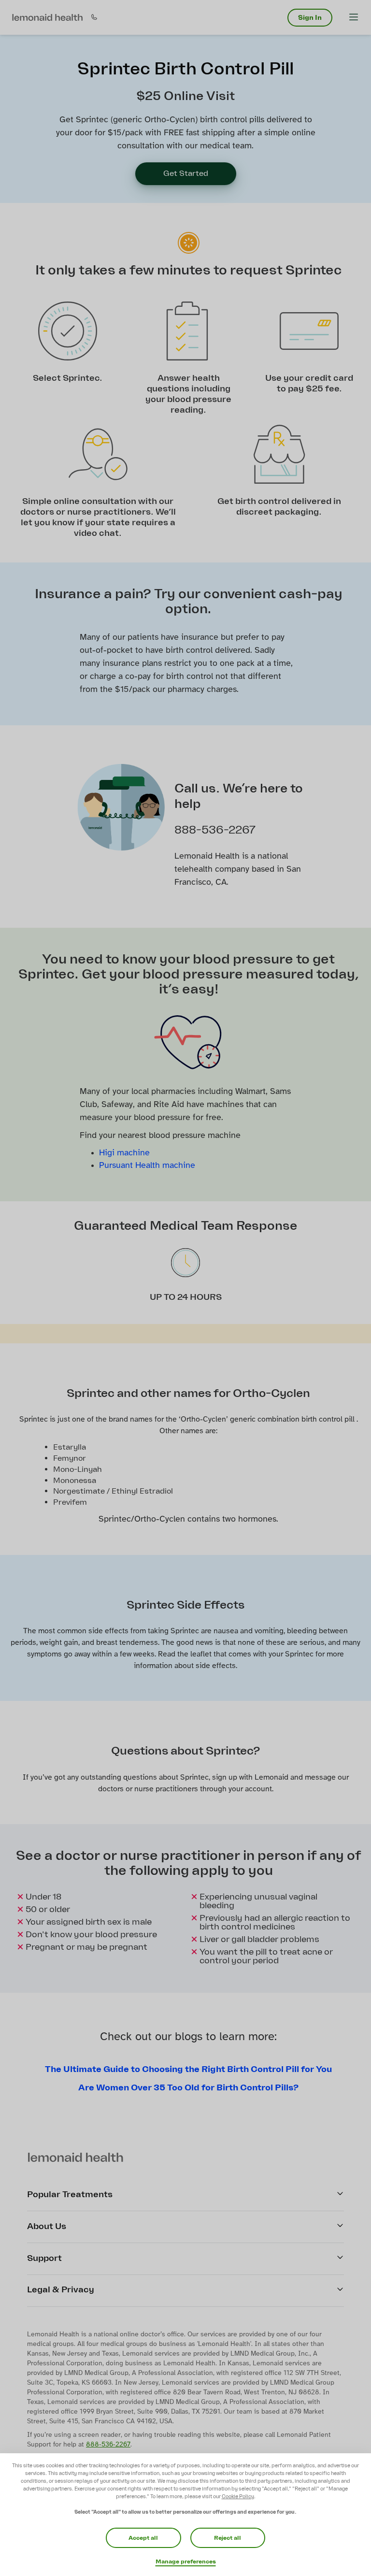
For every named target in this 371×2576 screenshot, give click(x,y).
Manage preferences (186, 2562)
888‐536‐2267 (108, 2445)
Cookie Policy (238, 2497)
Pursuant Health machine (147, 1166)
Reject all (228, 2538)
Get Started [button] (186, 173)
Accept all (143, 2538)
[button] (47, 17)
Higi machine (124, 1153)
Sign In (310, 18)
